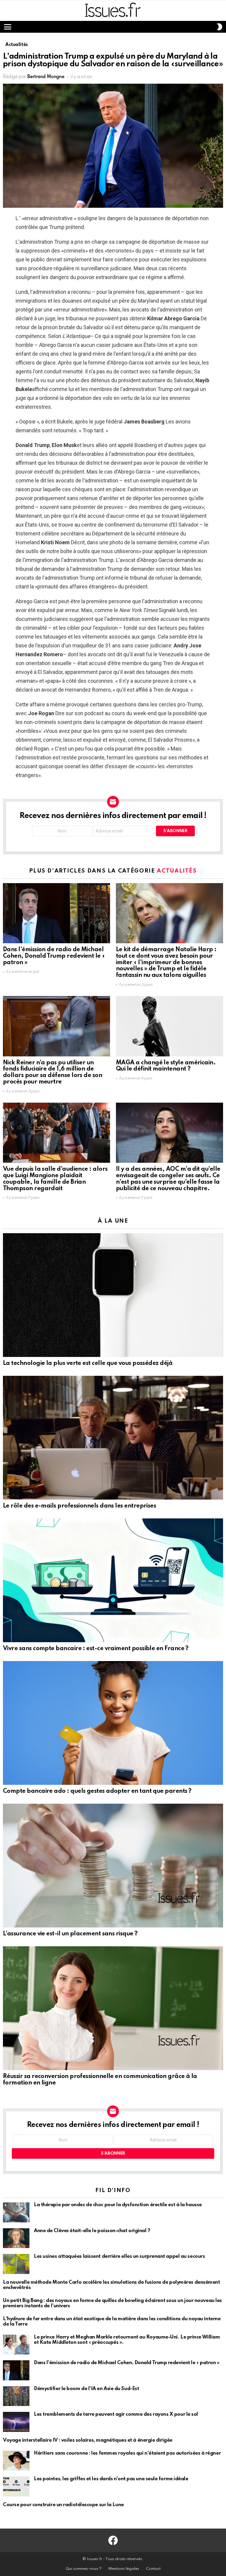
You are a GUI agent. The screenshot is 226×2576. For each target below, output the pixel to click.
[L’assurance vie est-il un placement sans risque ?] (113, 1866)
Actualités (177, 871)
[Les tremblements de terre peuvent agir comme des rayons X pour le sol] (16, 2422)
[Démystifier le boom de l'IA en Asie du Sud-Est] (16, 2396)
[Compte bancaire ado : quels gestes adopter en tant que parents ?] (113, 1723)
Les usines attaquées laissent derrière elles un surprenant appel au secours (119, 2256)
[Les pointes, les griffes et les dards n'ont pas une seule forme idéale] (16, 2486)
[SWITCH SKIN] (220, 27)
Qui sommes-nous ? (84, 2569)
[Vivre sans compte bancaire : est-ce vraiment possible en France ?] (113, 1580)
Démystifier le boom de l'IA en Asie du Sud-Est (86, 2389)
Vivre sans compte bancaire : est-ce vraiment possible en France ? (96, 1649)
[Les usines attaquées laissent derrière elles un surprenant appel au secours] (16, 2264)
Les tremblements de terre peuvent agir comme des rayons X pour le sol (116, 2414)
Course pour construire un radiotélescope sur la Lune (63, 2505)
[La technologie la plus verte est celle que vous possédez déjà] (113, 1295)
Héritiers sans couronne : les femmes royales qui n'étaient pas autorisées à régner (127, 2453)
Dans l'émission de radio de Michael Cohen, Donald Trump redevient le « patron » (54, 956)
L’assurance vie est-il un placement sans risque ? (70, 1934)
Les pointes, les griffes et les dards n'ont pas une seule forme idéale (111, 2479)
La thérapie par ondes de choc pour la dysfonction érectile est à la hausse (118, 2205)
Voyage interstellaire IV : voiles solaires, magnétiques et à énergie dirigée (88, 2440)
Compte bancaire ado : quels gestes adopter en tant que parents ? (97, 1791)
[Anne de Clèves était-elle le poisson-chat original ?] (16, 2238)
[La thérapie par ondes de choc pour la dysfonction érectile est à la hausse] (16, 2212)
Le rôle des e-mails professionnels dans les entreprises (79, 1506)
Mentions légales (124, 2569)
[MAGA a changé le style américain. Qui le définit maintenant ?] (169, 1026)
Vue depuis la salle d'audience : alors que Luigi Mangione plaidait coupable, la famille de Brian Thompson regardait (55, 1179)
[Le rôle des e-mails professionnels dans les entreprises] (113, 1438)
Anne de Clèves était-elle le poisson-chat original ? (92, 2231)
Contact (153, 2569)
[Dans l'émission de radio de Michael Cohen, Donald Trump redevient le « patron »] (56, 913)
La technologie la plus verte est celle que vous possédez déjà (88, 1363)
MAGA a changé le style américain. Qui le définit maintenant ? (166, 1066)
